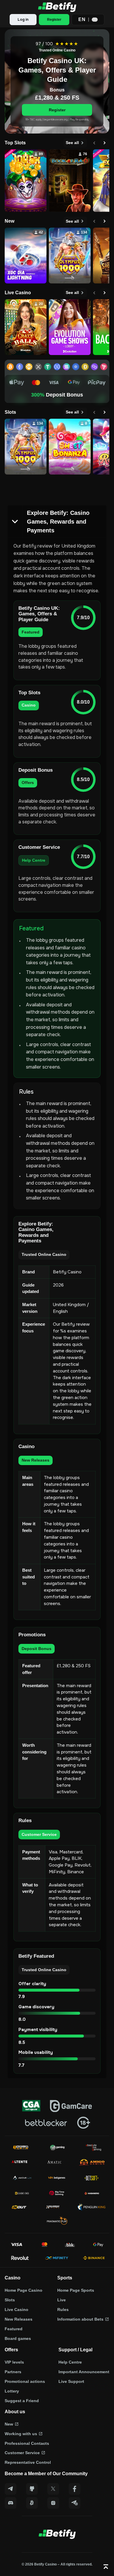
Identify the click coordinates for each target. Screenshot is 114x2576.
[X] (53, 2489)
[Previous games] (94, 143)
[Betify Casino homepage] (57, 7)
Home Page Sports (76, 2290)
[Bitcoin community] (32, 2503)
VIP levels (14, 2362)
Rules (63, 2310)
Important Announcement (84, 2372)
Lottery (12, 2391)
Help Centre (70, 2362)
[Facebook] (75, 2489)
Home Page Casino (24, 2290)
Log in (23, 20)
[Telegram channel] (75, 2503)
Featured (14, 2329)
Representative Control (28, 2462)
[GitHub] (32, 2489)
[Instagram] (53, 2503)
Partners (13, 2372)
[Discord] (11, 2503)
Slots (10, 2300)
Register (57, 110)
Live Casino (17, 2310)
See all (72, 143)
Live (62, 2300)
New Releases (19, 2319)
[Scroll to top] (106, 2567)
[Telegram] (11, 2489)
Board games (18, 2338)
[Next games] (105, 143)
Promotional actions (25, 2381)
